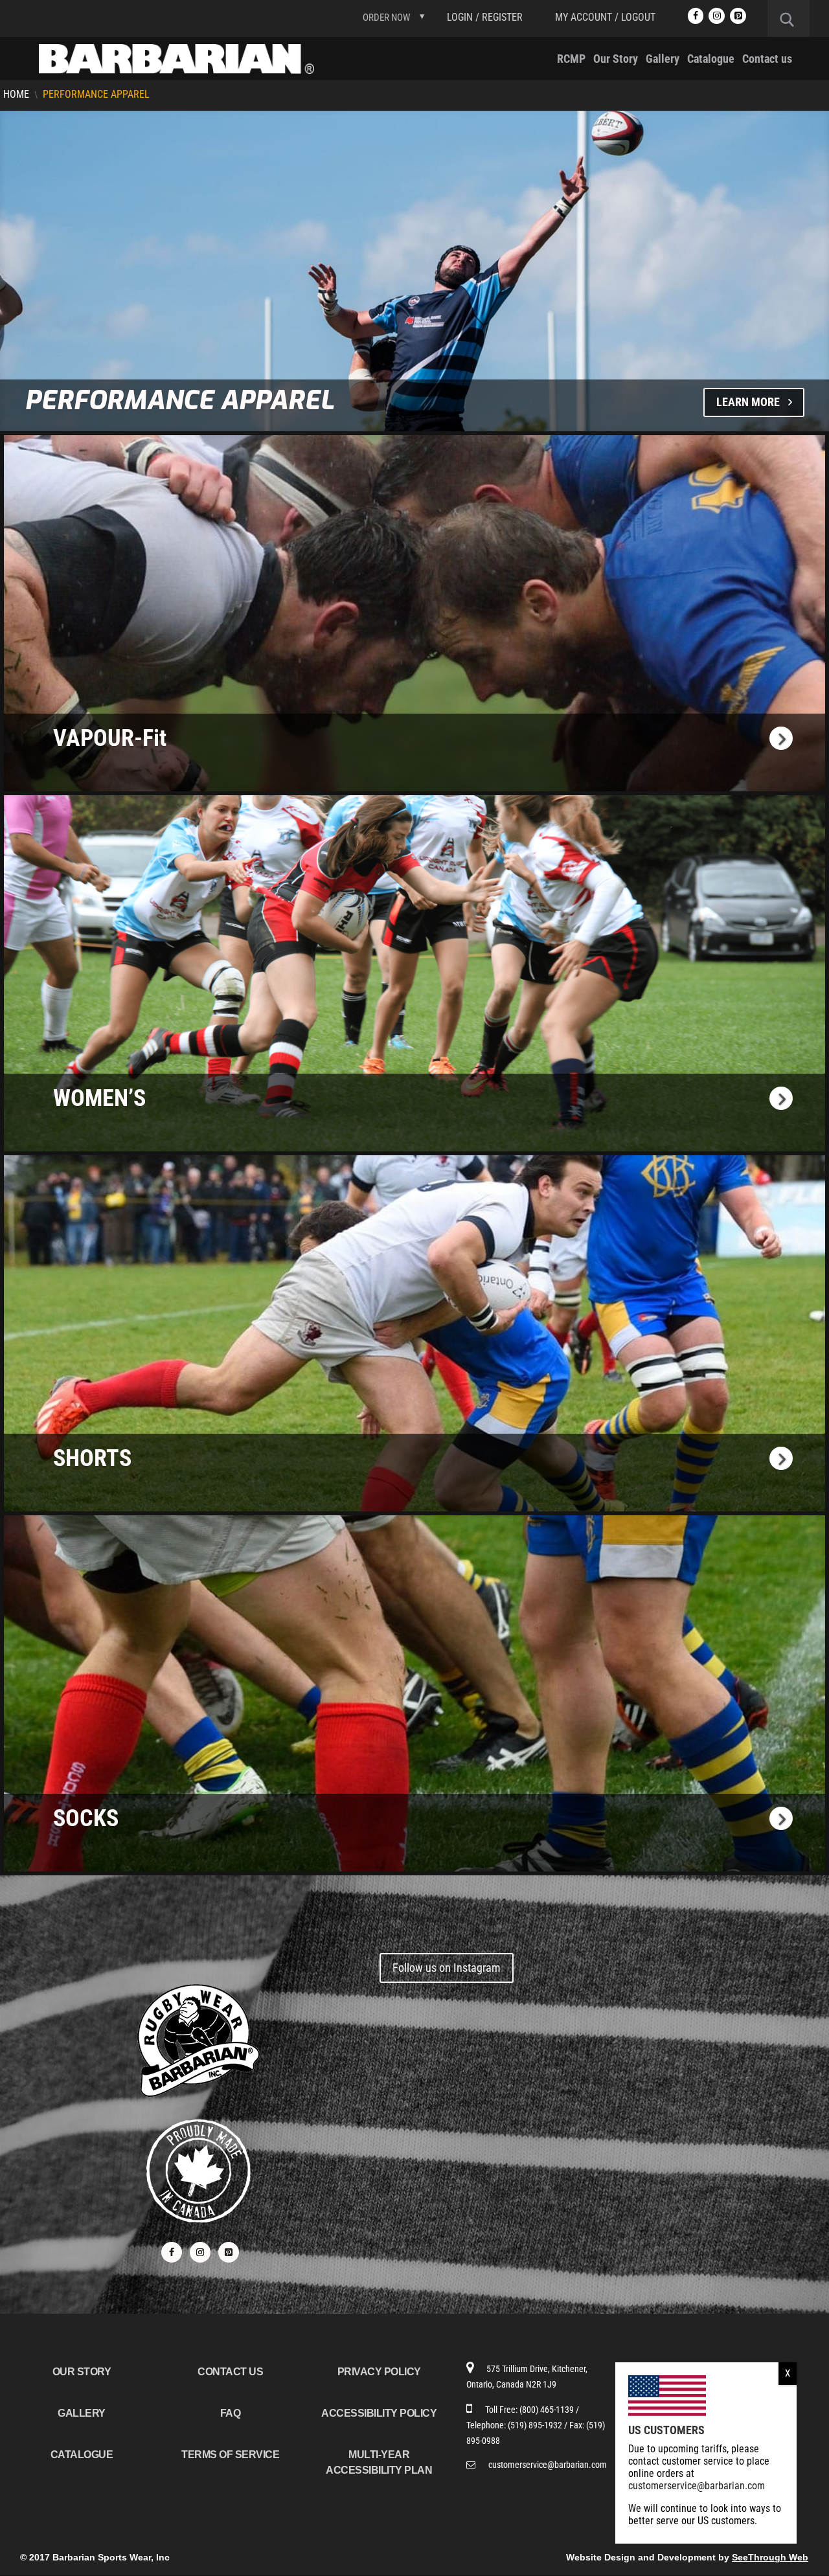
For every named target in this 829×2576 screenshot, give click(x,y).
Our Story (616, 60)
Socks (86, 1818)
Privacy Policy (379, 2372)
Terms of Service (230, 2455)
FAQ (231, 2413)
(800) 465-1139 (548, 2410)
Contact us (767, 60)
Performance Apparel (179, 401)
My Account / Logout (605, 17)
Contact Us (230, 2372)
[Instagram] (717, 16)
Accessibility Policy (379, 2413)
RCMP (571, 60)
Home (16, 94)
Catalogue (711, 60)
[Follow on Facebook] (172, 2252)
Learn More (748, 402)
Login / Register (485, 17)
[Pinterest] (738, 16)
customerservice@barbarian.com (548, 2465)
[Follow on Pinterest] (229, 2252)
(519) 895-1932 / (539, 2425)
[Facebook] (696, 16)
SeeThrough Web (770, 2557)
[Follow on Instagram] (200, 2252)
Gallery (663, 60)
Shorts (92, 1458)
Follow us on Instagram (447, 1968)
